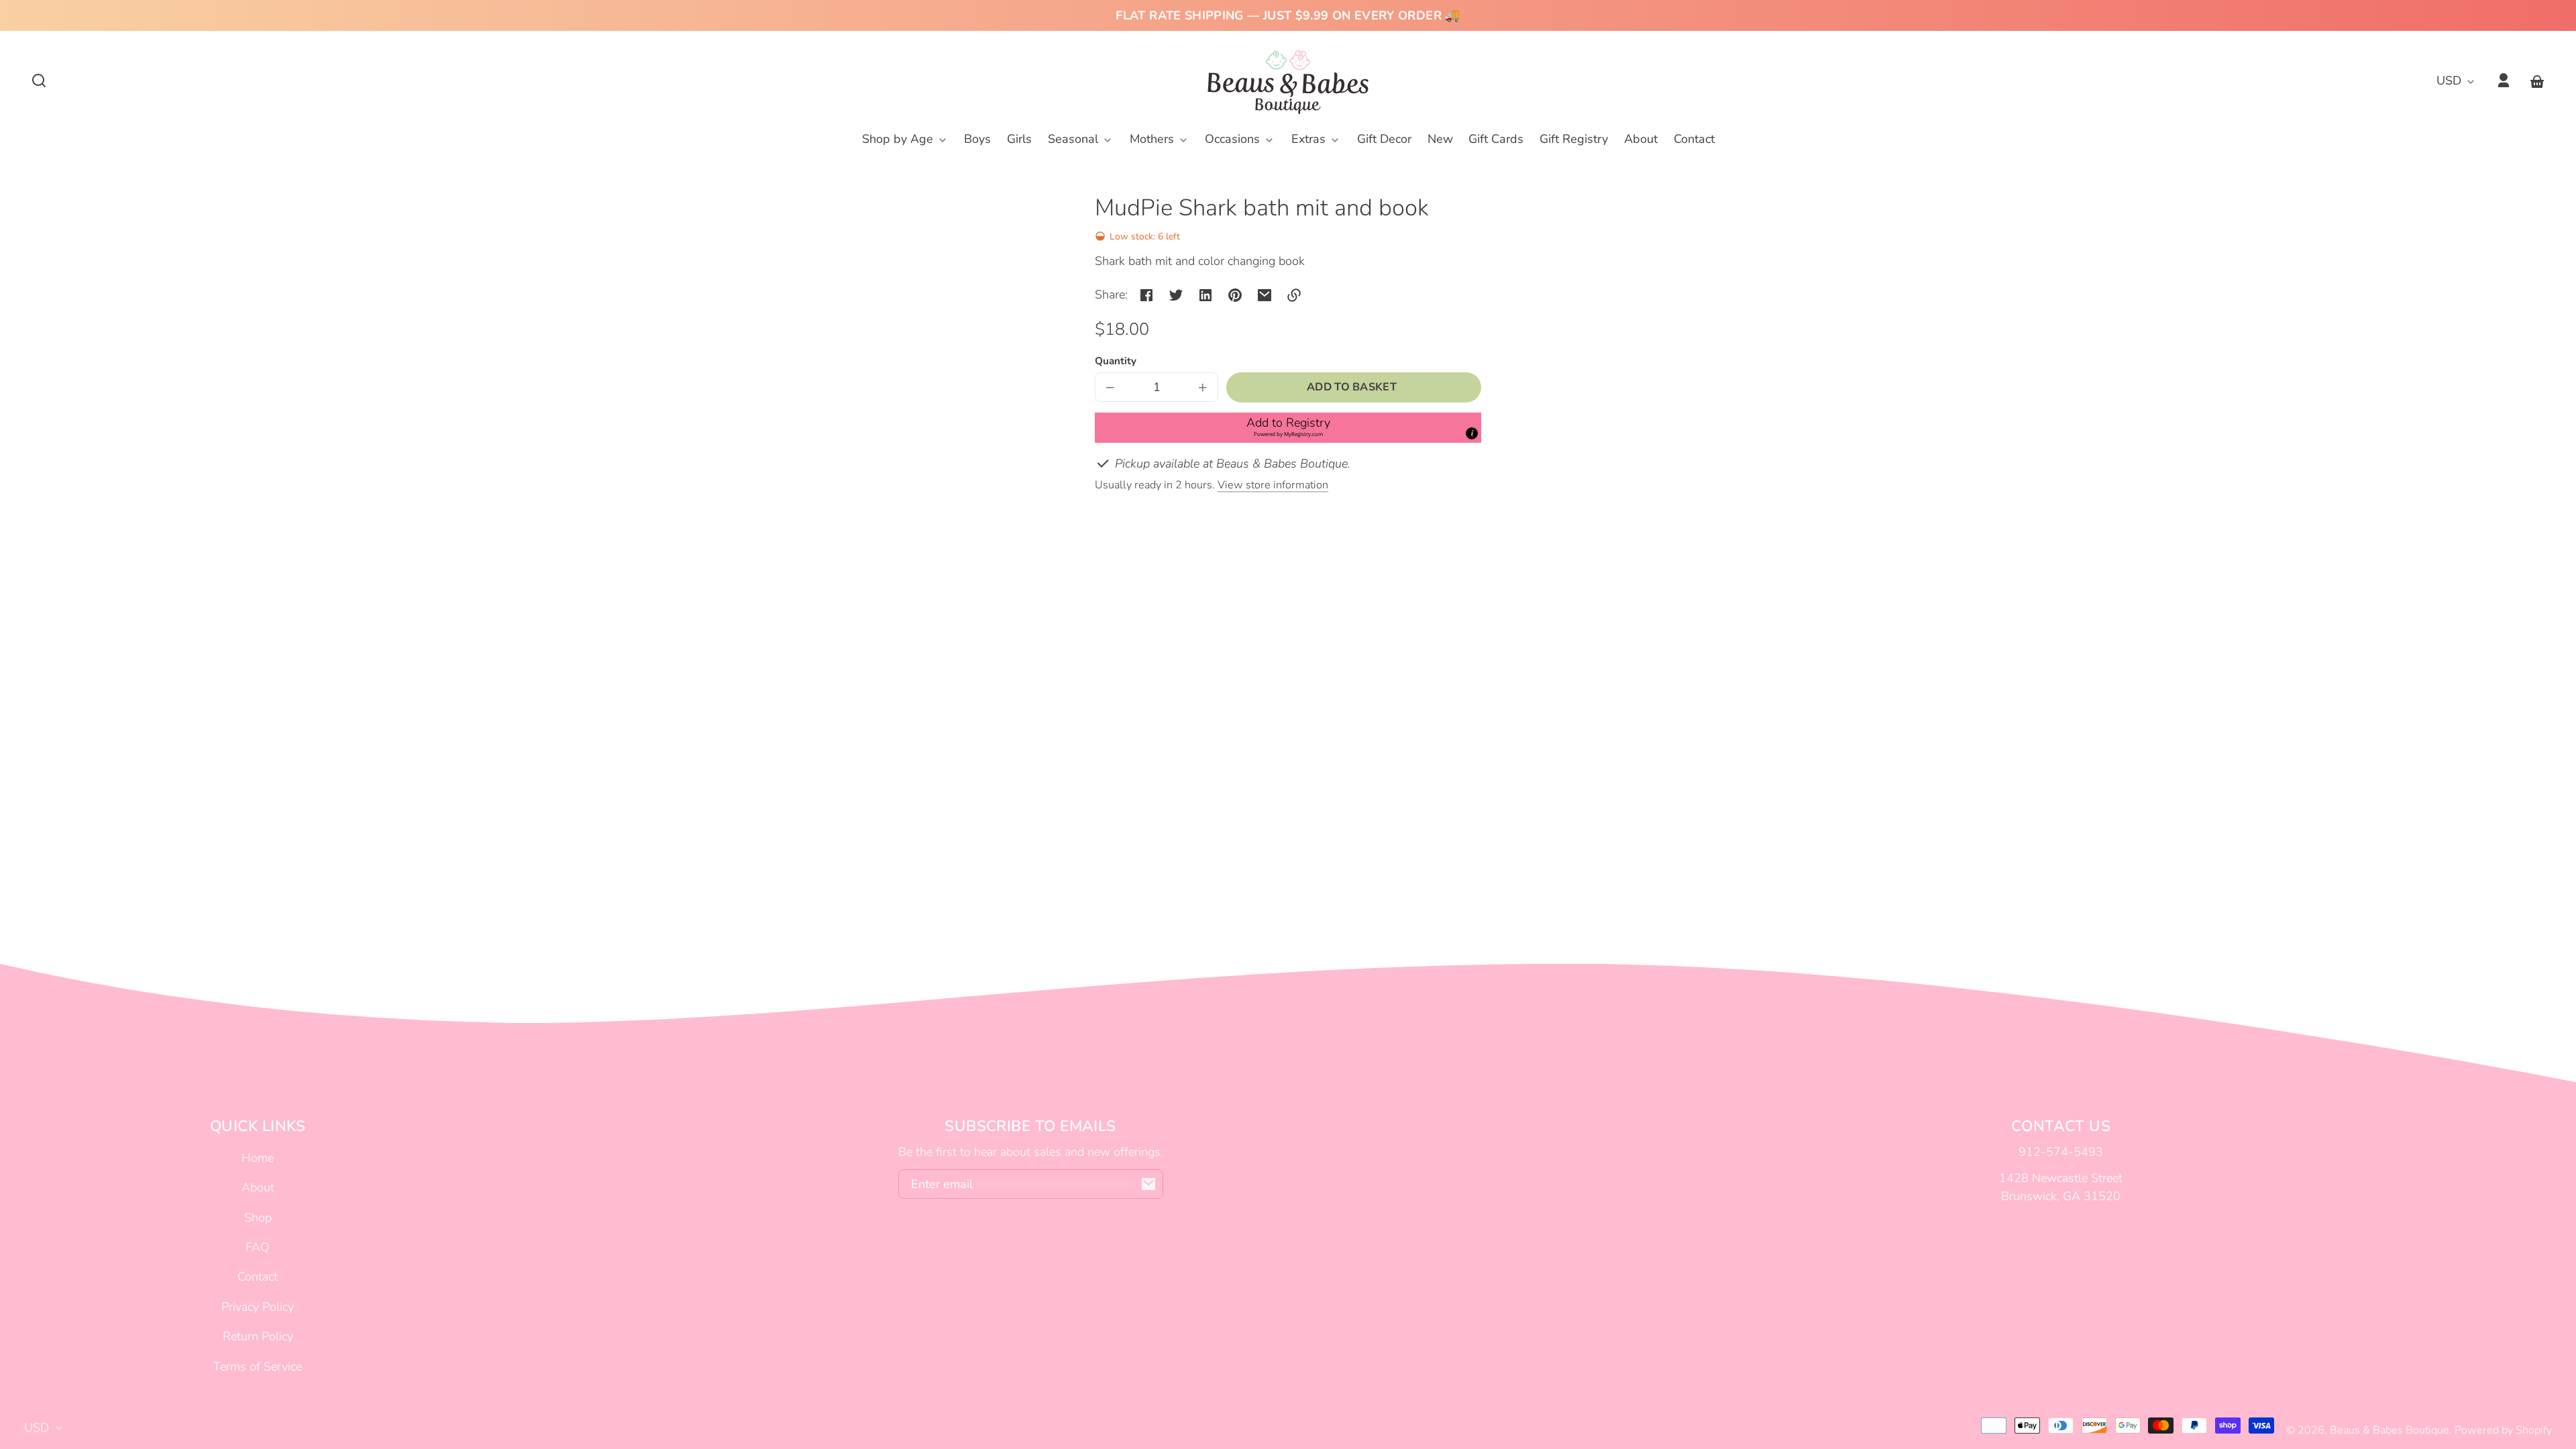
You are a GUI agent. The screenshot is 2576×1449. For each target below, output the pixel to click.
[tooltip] (1472, 433)
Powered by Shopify (2503, 1430)
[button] (39, 80)
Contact (258, 1277)
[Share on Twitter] (1176, 295)
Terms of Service (258, 1366)
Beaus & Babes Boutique (2390, 1430)
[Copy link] (1294, 295)
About (258, 1187)
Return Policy (258, 1336)
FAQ (258, 1247)
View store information (1273, 485)
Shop (258, 1218)
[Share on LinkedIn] (1205, 295)
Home (258, 1158)
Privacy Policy (258, 1307)
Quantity (1116, 361)
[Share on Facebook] (1146, 295)
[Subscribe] (1148, 1184)
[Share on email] (1265, 295)
